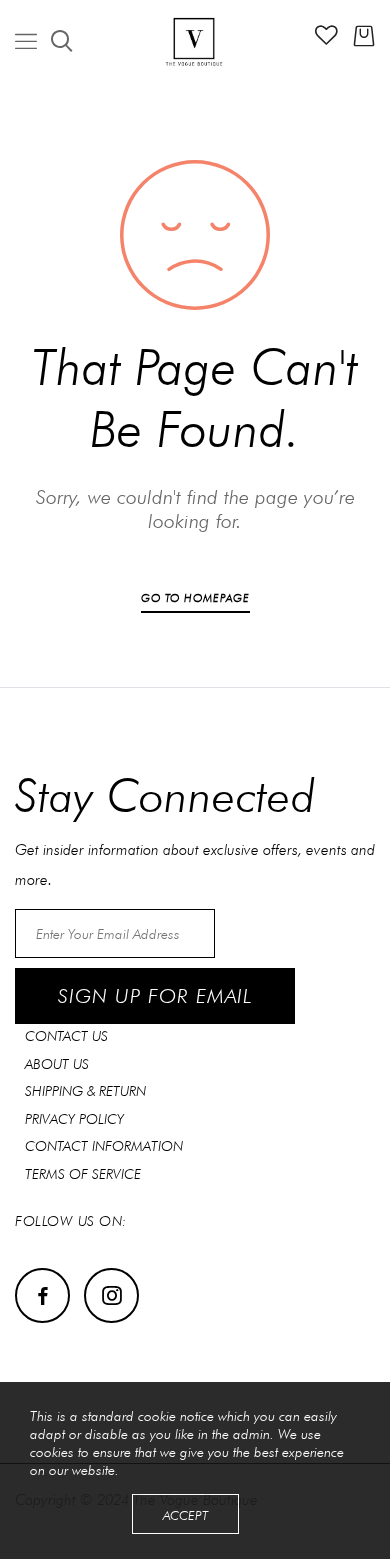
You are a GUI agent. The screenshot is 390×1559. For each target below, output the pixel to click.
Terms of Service (83, 1174)
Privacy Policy (74, 1119)
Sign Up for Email (155, 996)
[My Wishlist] (326, 40)
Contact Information (104, 1146)
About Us (57, 1064)
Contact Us (66, 1036)
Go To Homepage (195, 598)
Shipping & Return (85, 1091)
